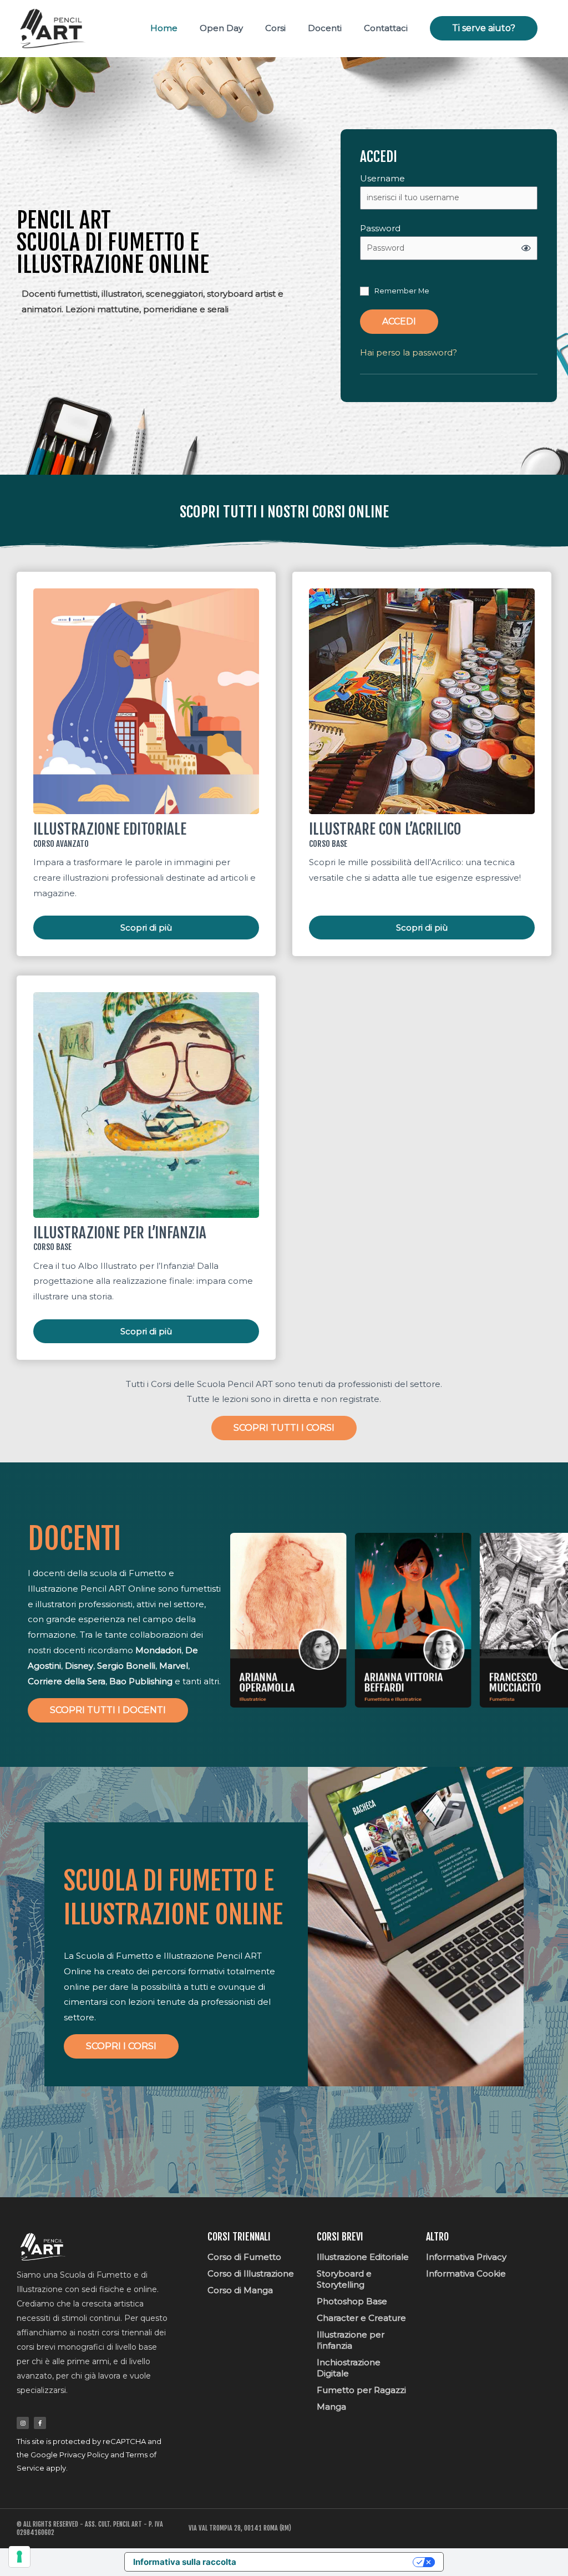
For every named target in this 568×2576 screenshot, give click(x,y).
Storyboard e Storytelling (344, 2279)
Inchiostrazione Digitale (349, 2368)
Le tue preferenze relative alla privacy (330, 2562)
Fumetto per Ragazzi (361, 2390)
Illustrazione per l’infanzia (351, 2340)
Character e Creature (361, 2318)
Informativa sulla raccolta (185, 2562)
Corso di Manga (240, 2290)
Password (380, 228)
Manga (331, 2407)
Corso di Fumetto (244, 2257)
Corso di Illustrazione (251, 2273)
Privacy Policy (84, 2455)
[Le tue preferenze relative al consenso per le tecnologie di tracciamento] (19, 2557)
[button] (484, 28)
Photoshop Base (352, 2301)
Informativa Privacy (466, 2257)
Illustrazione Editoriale (363, 2257)
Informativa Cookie (466, 2273)
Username (382, 178)
